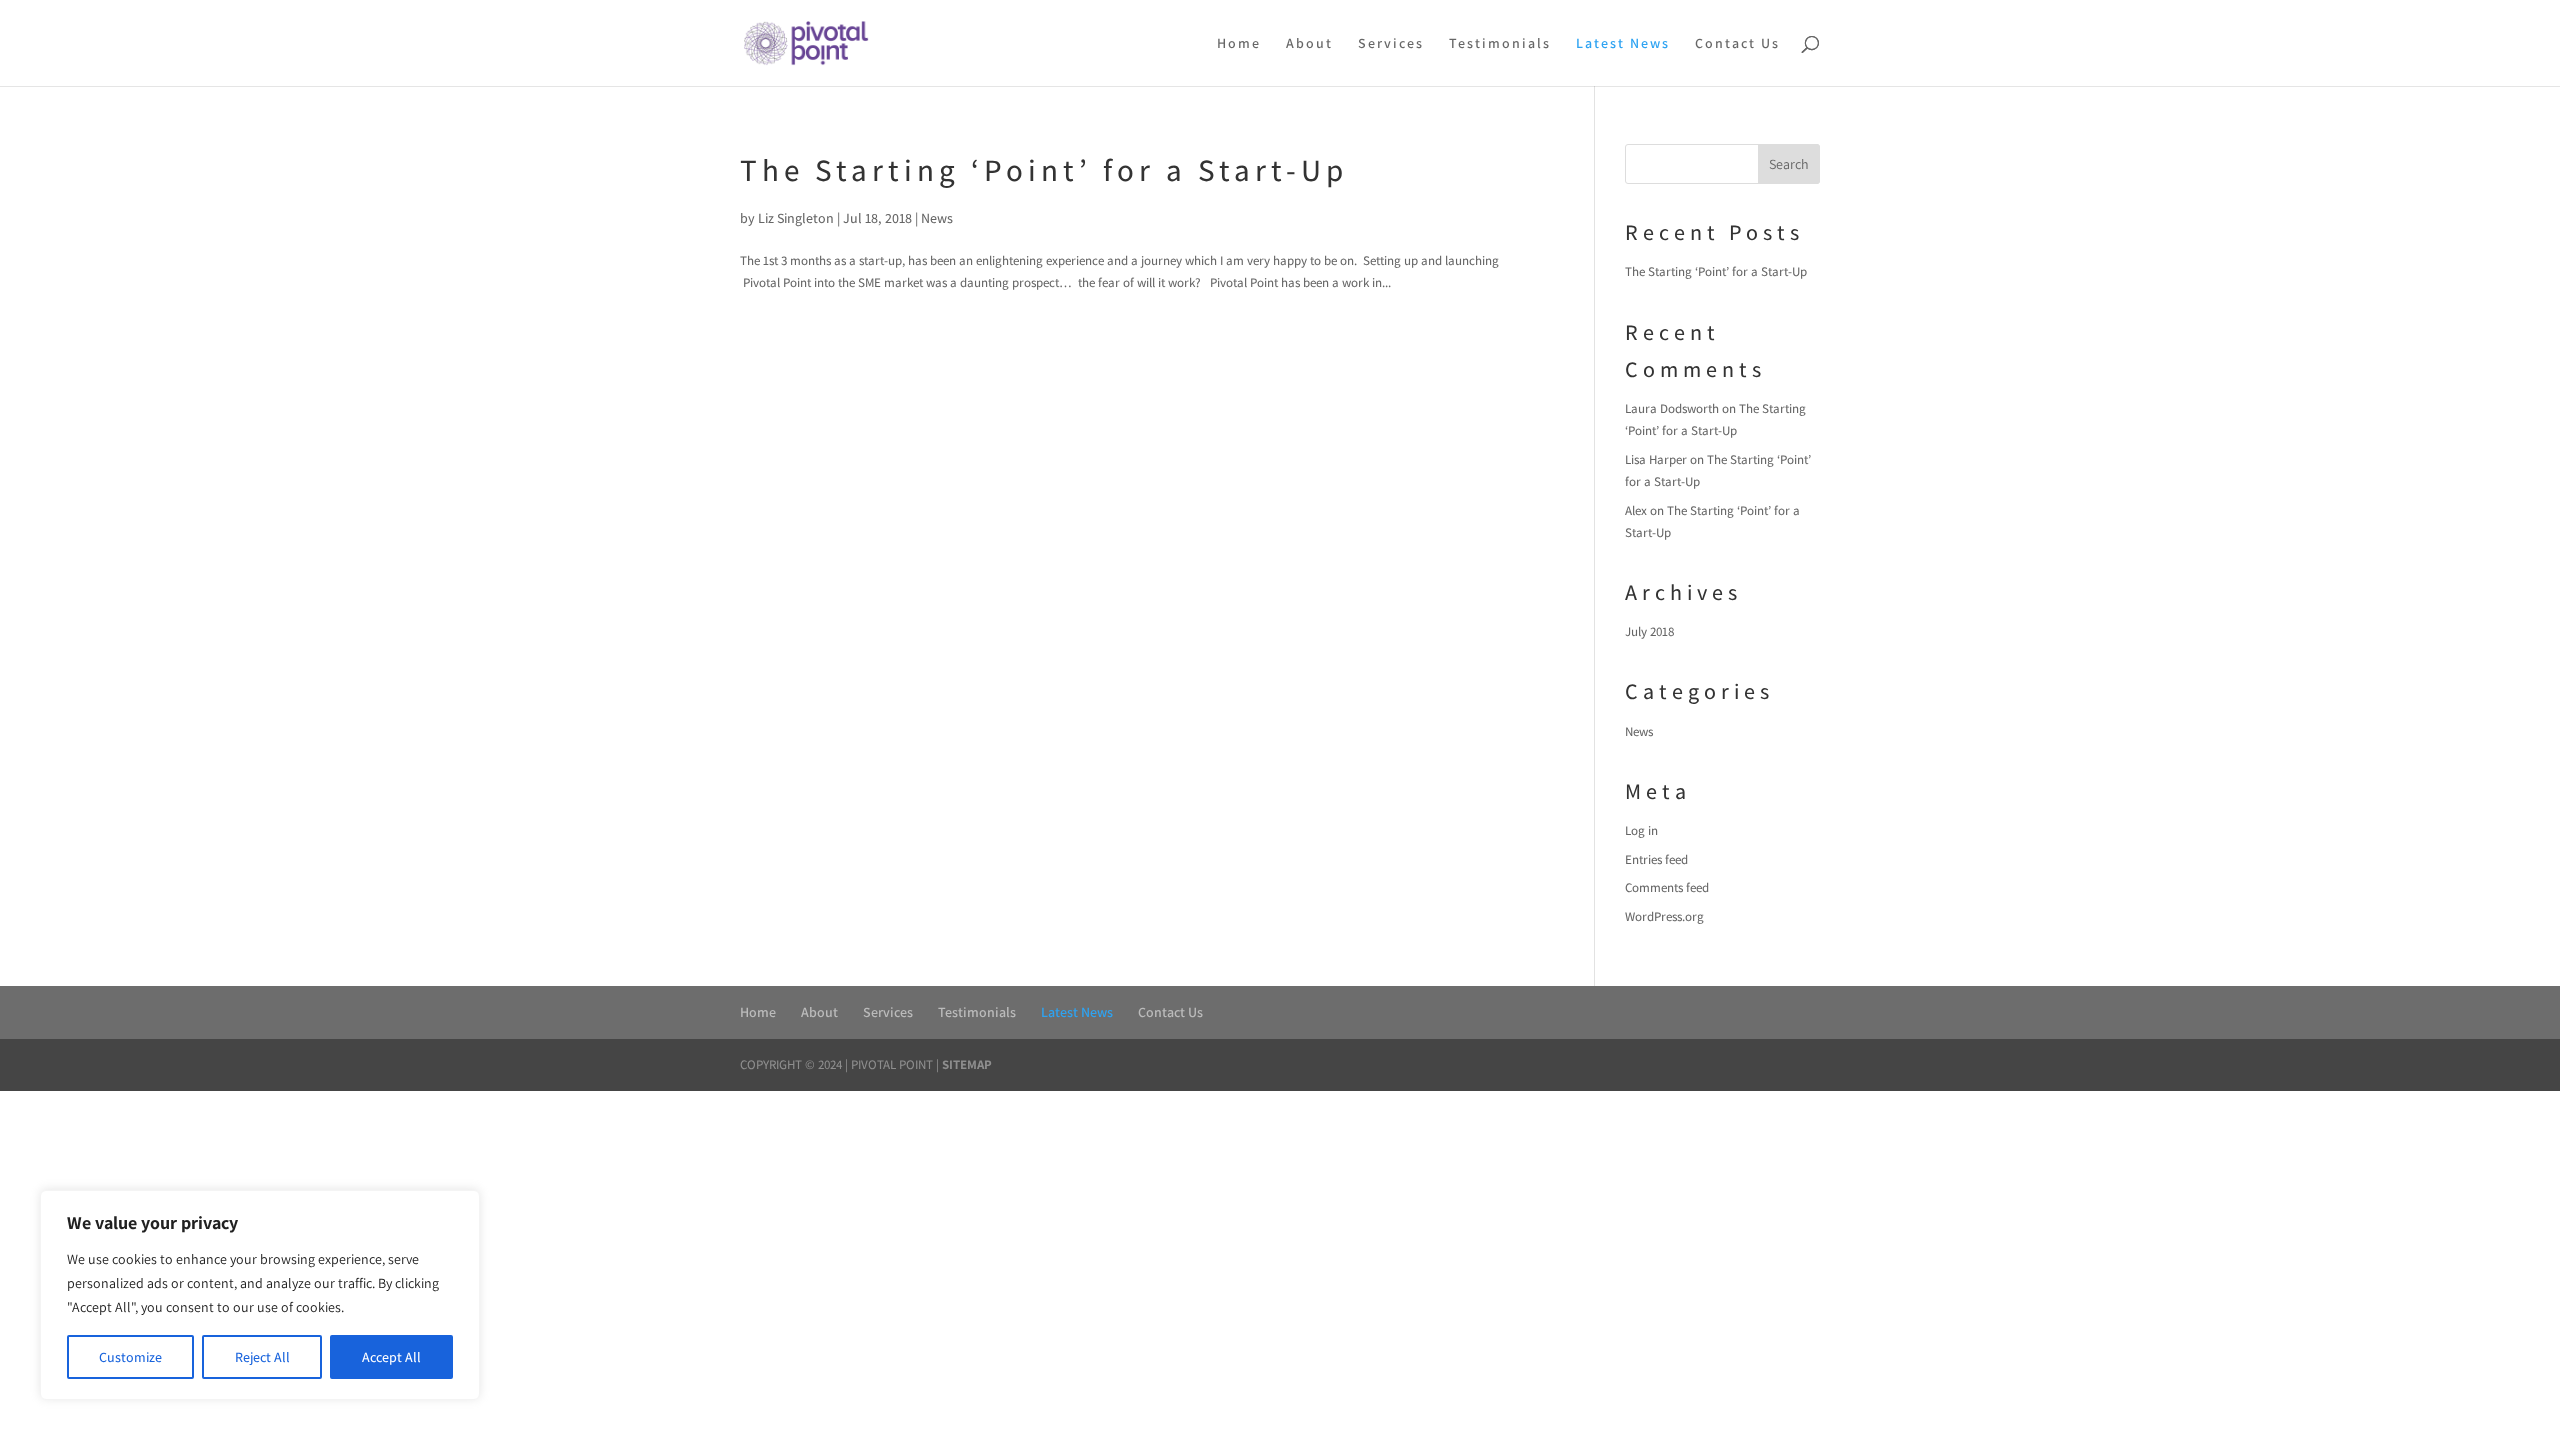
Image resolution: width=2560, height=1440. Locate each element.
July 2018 (1649, 631)
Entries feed (1656, 859)
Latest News (1623, 44)
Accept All (391, 1357)
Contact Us (1737, 44)
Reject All (262, 1357)
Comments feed (1667, 887)
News (937, 218)
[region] (260, 1295)
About (1309, 44)
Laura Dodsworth (1672, 408)
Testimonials (1500, 44)
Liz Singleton (796, 218)
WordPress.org (1664, 916)
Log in (1641, 830)
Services (1391, 44)
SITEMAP (967, 1064)
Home (1239, 44)
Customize (130, 1357)
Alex (1636, 510)
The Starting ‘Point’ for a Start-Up (1044, 169)
